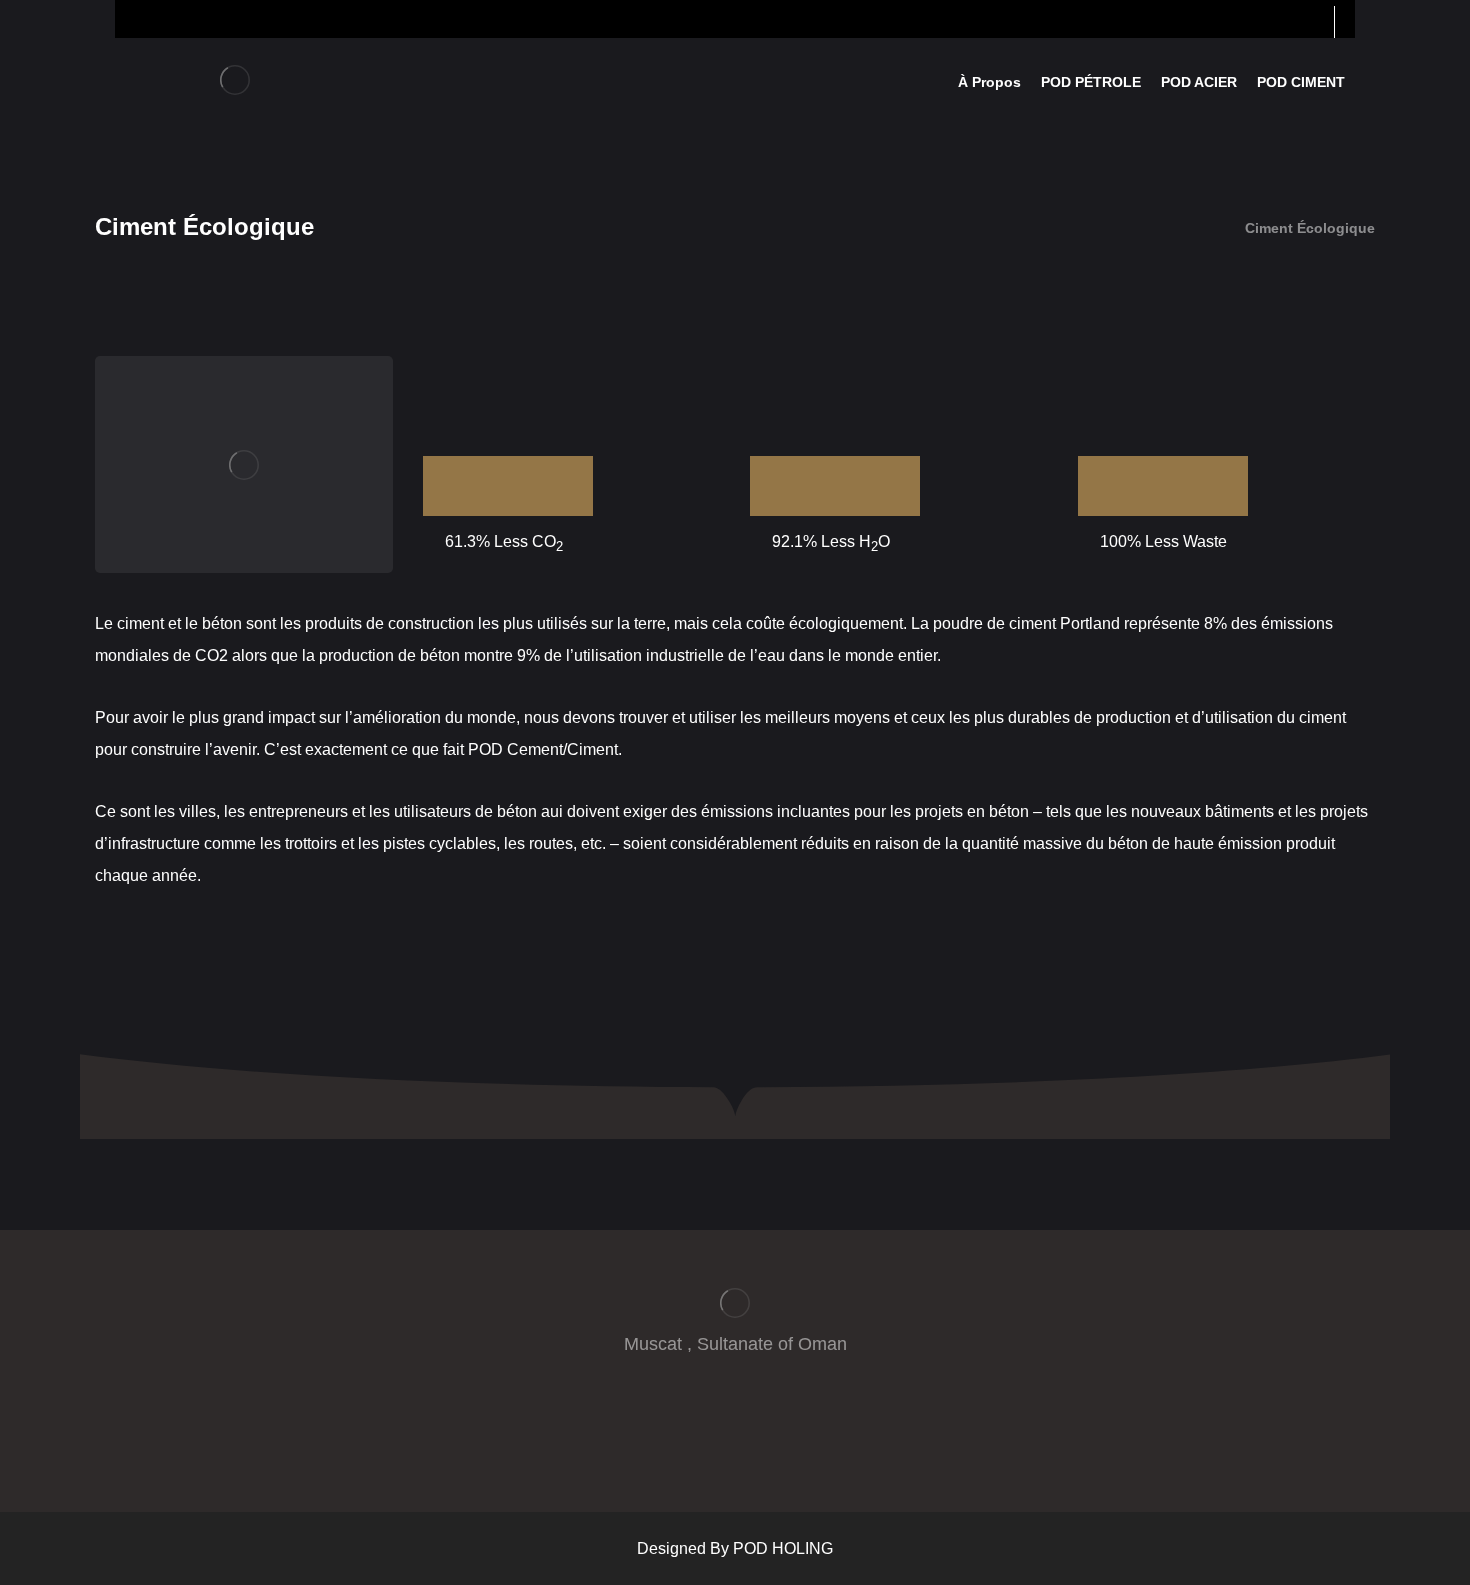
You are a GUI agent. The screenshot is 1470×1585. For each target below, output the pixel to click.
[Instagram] (795, 1412)
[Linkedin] (755, 1412)
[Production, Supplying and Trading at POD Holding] (235, 80)
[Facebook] (675, 1412)
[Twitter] (715, 1412)
